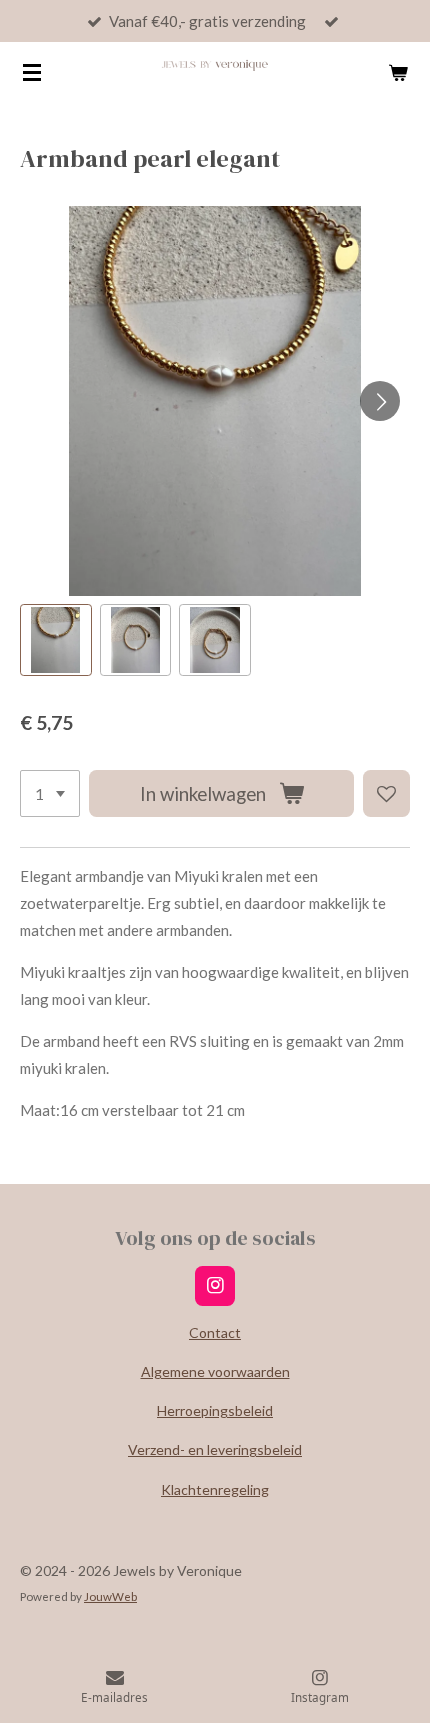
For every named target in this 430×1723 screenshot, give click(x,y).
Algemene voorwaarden (215, 1371)
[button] (56, 640)
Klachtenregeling (215, 1489)
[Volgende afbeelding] (380, 401)
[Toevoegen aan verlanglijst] (386, 793)
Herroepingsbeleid (215, 1410)
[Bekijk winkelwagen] (398, 72)
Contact (215, 1332)
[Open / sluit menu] (32, 72)
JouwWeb (110, 1596)
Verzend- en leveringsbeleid (215, 1449)
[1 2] (50, 793)
